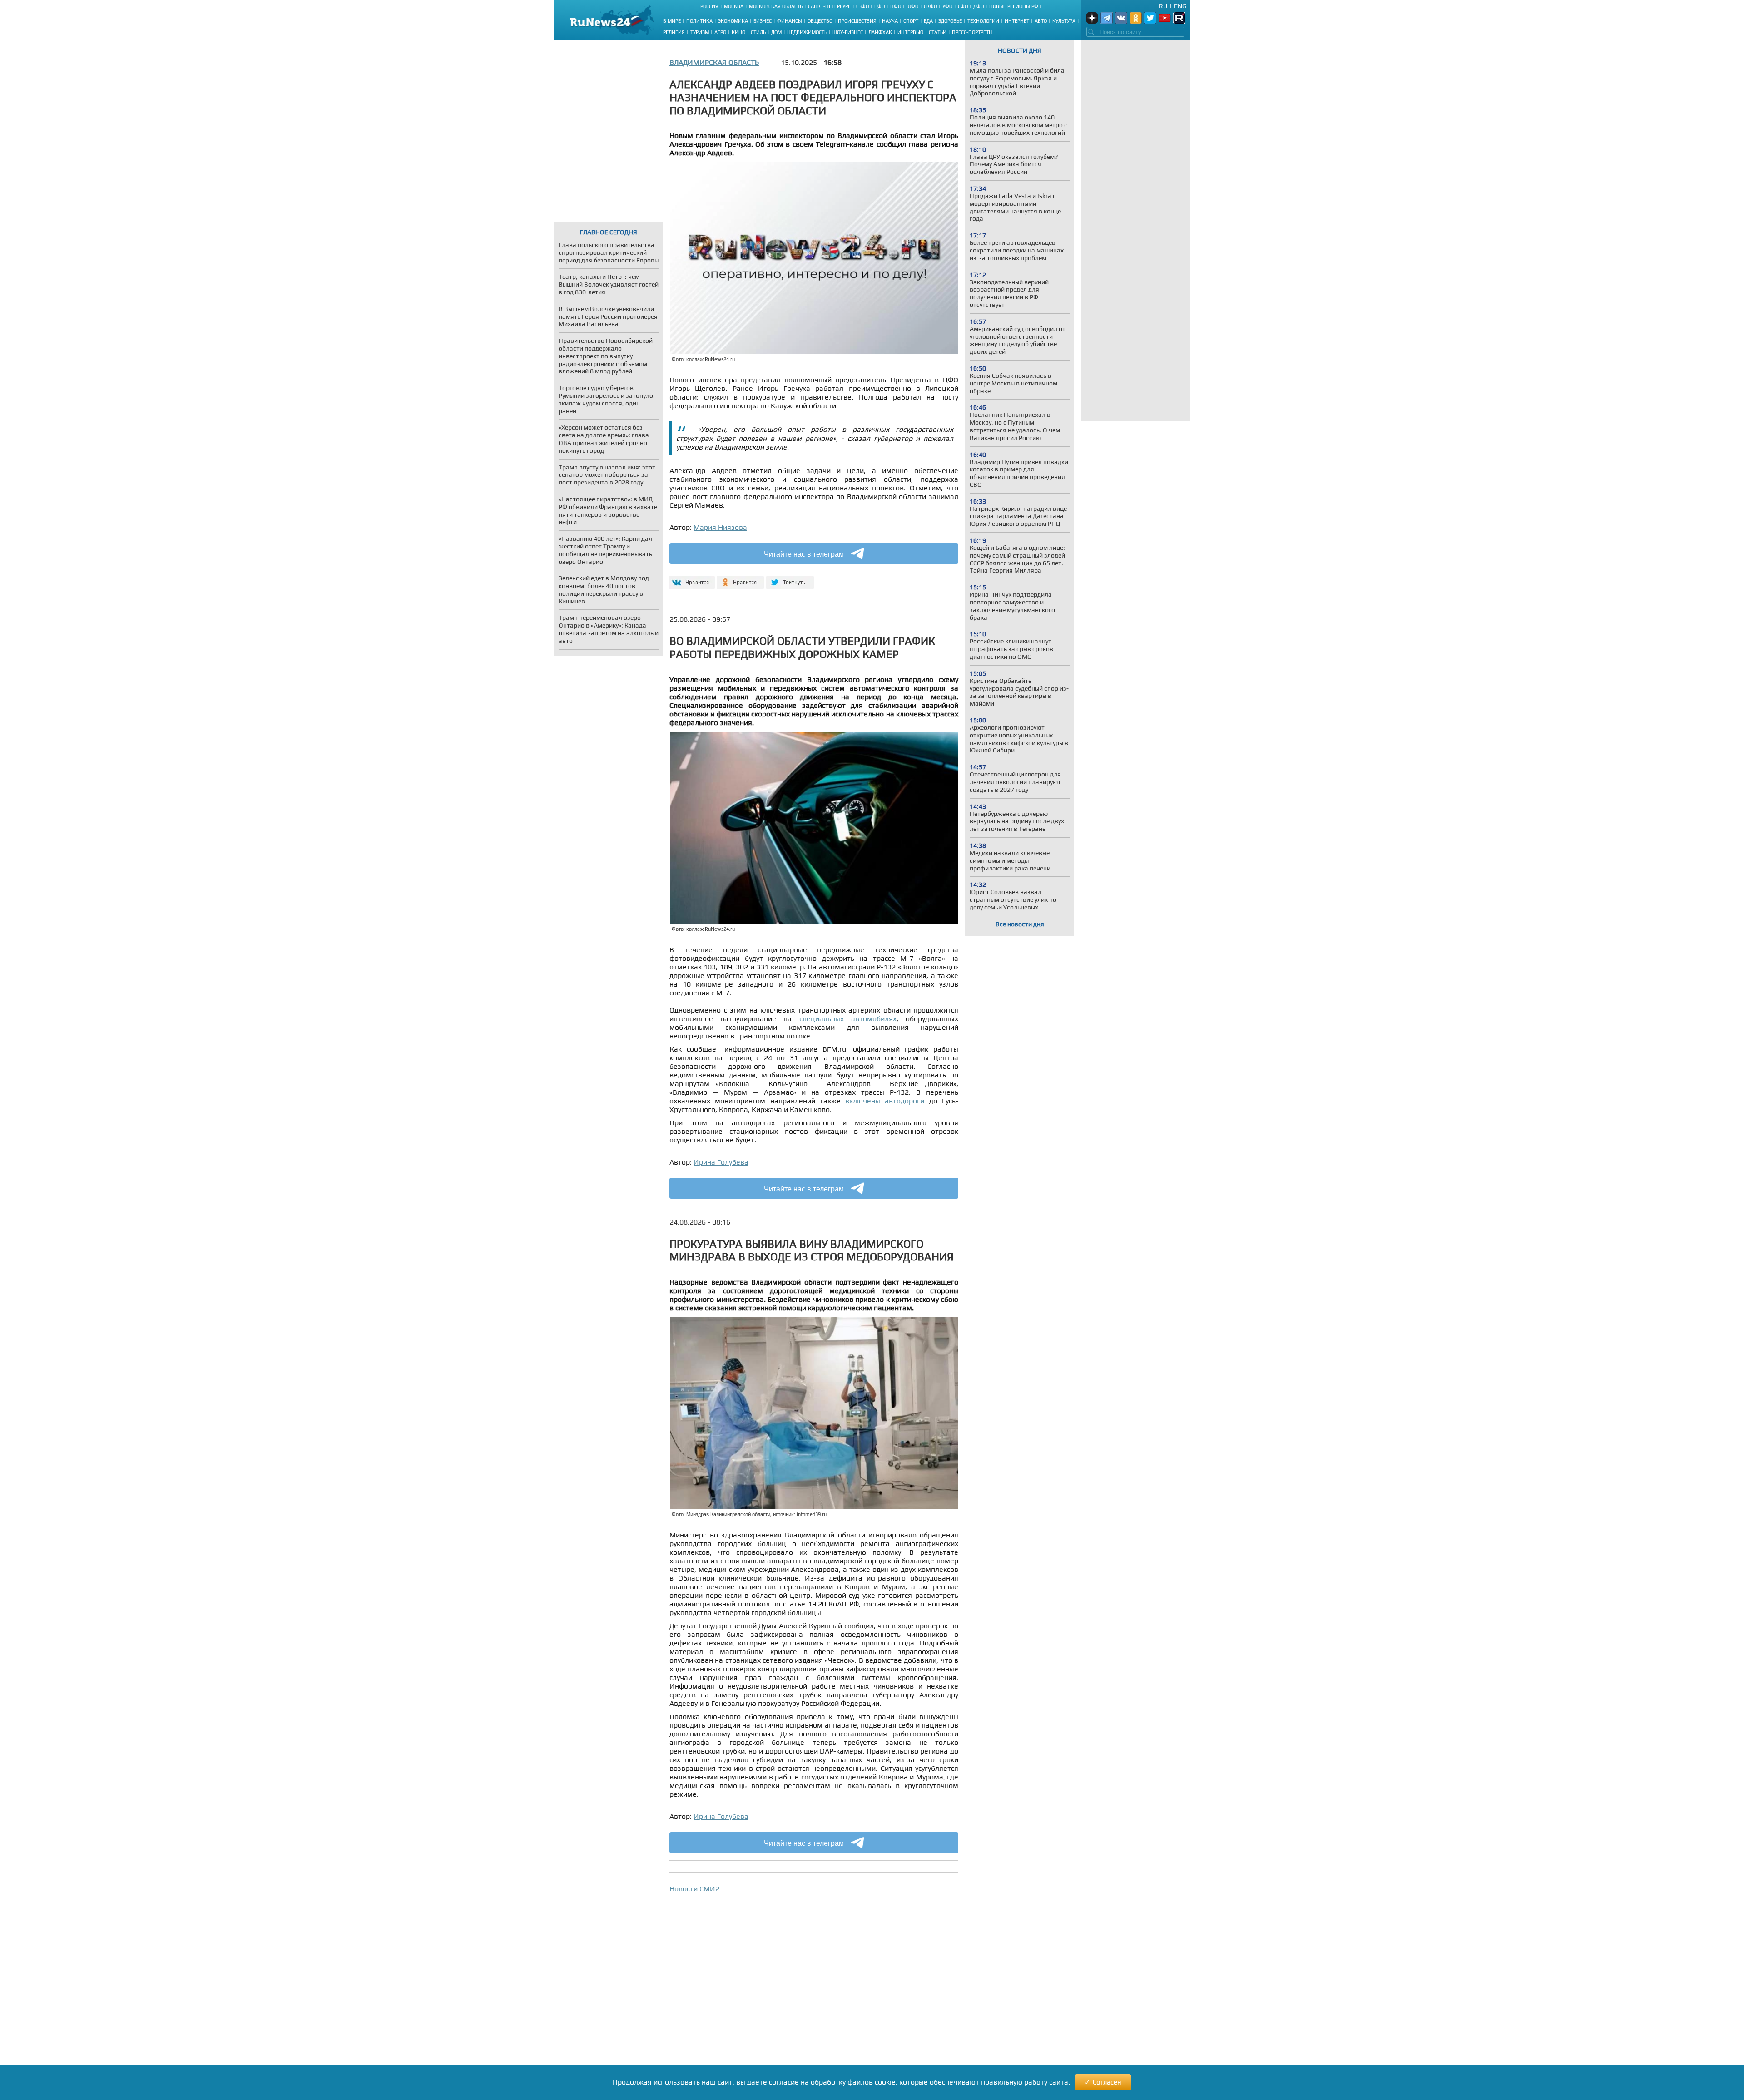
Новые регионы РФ (1014, 6)
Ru (1163, 6)
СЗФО (862, 6)
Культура (1064, 21)
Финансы (790, 21)
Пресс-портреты (972, 32)
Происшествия (857, 21)
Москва (734, 6)
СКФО (930, 6)
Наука (890, 21)
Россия (709, 6)
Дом (776, 32)
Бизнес (763, 21)
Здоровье (950, 21)
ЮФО (912, 6)
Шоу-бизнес (848, 32)
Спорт (911, 21)
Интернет (1017, 21)
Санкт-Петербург (829, 6)
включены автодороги (887, 1101)
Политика (699, 21)
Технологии (983, 21)
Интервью (910, 32)
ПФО (896, 6)
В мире (672, 21)
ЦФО (879, 6)
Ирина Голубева (721, 1162)
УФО (947, 6)
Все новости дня (1020, 924)
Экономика (733, 21)
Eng (1180, 6)
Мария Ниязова (720, 527)
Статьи (938, 32)
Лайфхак (880, 32)
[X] (790, 579)
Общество (820, 21)
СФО (963, 6)
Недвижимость (807, 32)
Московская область (776, 6)
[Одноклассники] (741, 579)
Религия (674, 32)
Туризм (700, 32)
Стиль (758, 32)
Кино (738, 32)
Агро (720, 32)
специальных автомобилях (848, 1019)
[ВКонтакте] (691, 579)
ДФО (979, 6)
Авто (1041, 21)
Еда (928, 21)
